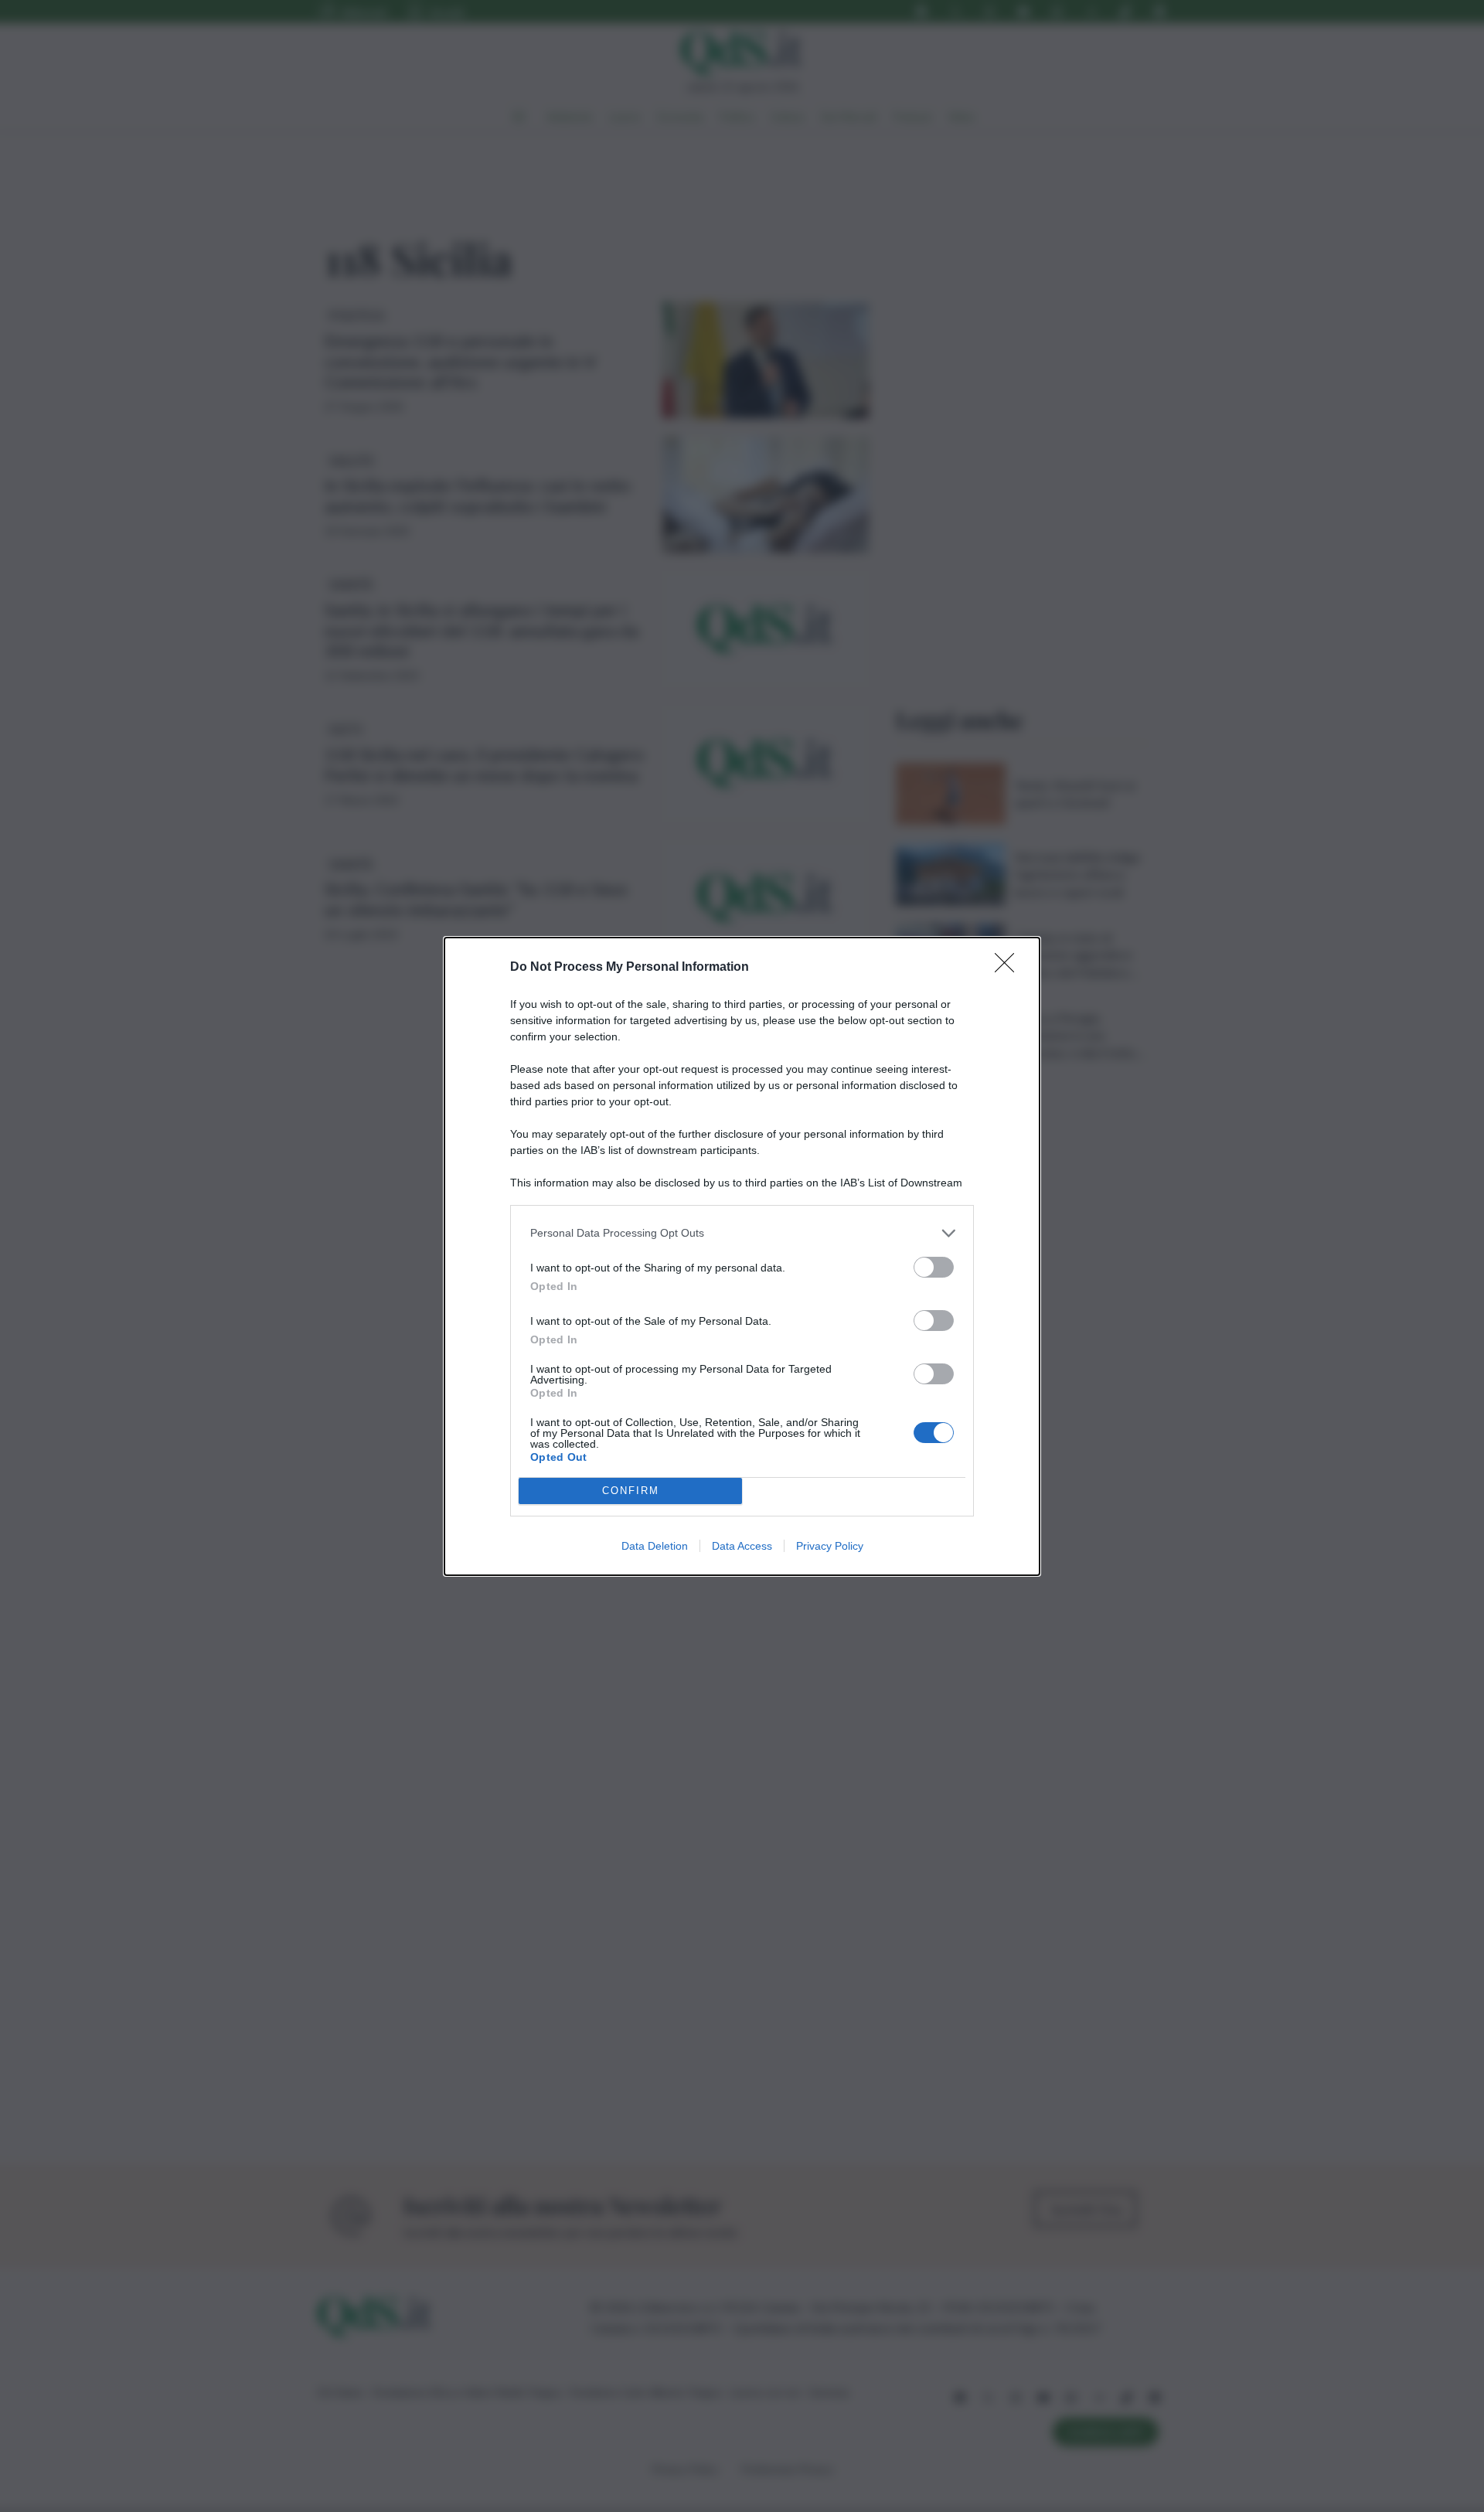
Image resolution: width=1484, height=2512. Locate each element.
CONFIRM (631, 1491)
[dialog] (742, 1256)
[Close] (1009, 968)
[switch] (934, 1267)
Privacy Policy (830, 1546)
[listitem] (742, 1233)
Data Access (742, 1546)
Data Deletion (655, 1546)
